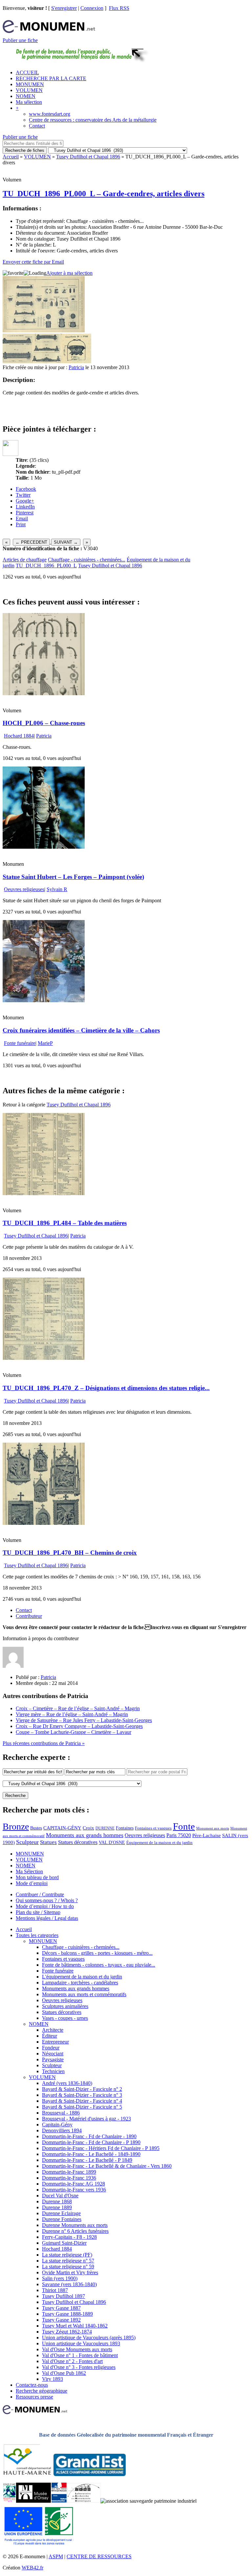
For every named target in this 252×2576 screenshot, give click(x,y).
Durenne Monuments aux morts (75, 2225)
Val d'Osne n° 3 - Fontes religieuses (79, 2367)
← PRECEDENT (31, 542)
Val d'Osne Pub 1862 (64, 2373)
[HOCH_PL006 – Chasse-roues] (44, 693)
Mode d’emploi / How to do (45, 1906)
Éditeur (50, 2036)
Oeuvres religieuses (24, 889)
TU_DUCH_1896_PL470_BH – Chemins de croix (70, 1553)
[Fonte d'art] (9, 2501)
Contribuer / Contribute (40, 1894)
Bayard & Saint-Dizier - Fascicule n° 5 (82, 2107)
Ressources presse (34, 2397)
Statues (48, 1842)
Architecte (53, 2030)
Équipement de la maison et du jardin (159, 1843)
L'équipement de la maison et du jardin (82, 1977)
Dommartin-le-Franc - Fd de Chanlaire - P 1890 (91, 2142)
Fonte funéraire (20, 1043)
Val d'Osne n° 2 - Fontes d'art (72, 2361)
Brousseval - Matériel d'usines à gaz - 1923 (86, 2119)
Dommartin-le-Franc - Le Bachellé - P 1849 (87, 2160)
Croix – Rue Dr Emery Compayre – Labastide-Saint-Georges (79, 1726)
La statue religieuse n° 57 (68, 2261)
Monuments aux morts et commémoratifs (84, 1994)
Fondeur (51, 2048)
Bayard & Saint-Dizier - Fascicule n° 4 (82, 2101)
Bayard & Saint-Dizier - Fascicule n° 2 (82, 2089)
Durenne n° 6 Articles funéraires (75, 2231)
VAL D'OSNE (112, 1842)
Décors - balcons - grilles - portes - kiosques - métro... (97, 1953)
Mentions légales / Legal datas (47, 1918)
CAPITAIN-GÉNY (62, 1828)
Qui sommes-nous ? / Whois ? (47, 1900)
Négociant (53, 2054)
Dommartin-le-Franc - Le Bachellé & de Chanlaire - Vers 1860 (107, 2166)
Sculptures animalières (65, 2006)
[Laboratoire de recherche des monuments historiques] (84, 2501)
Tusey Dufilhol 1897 (63, 2296)
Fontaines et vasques (153, 1828)
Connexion (92, 8)
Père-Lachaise (207, 1835)
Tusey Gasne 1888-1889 (67, 2314)
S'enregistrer (64, 8)
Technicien (53, 2071)
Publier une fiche (20, 40)
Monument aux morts (213, 1828)
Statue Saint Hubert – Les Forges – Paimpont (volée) (73, 877)
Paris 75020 (179, 1835)
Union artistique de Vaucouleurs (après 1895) (89, 2338)
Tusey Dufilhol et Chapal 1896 (88, 157)
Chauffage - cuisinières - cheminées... (87, 560)
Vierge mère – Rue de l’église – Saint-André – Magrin (72, 1714)
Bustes (36, 1828)
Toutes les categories (37, 1935)
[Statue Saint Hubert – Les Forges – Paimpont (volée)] (44, 847)
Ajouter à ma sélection (69, 273)
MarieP (45, 1043)
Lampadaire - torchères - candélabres (80, 1983)
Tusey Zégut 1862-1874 (67, 2332)
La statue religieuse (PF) (67, 2255)
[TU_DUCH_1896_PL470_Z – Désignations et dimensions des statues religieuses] (44, 1358)
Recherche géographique (42, 2391)
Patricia (76, 367)
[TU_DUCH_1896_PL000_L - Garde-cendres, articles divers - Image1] (17, 361)
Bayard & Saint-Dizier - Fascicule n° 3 (82, 2095)
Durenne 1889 (57, 2207)
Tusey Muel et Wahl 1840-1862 (75, 2326)
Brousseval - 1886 (61, 2113)
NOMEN (26, 96)
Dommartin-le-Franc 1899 (69, 2172)
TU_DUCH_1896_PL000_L (46, 566)
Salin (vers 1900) (60, 2278)
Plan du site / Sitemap (38, 1912)
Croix (88, 1828)
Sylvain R (57, 889)
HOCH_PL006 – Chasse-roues (44, 723)
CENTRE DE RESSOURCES (99, 2556)
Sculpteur (27, 1842)
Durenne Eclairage (61, 2213)
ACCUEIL (27, 72)
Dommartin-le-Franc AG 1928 (73, 2184)
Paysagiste (53, 2059)
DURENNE (105, 1828)
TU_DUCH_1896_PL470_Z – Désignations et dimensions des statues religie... (106, 1388)
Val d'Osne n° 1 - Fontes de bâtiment (80, 2355)
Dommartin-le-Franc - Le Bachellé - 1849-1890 (91, 2154)
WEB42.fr (32, 2568)
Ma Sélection (29, 1871)
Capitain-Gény (57, 2125)
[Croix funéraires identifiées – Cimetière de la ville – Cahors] (44, 1000)
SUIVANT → (66, 542)
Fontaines (125, 1828)
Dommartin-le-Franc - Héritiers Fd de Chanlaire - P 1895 (101, 2148)
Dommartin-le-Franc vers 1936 (74, 2190)
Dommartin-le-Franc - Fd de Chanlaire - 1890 (89, 2136)
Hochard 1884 (19, 736)
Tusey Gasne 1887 (61, 2308)
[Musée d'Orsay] (33, 2501)
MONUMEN (30, 84)
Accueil (11, 157)
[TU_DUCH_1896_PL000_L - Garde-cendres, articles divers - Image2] (47, 361)
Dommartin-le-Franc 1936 (69, 2178)
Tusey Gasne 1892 (61, 2320)
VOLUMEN (29, 90)
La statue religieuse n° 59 (68, 2267)
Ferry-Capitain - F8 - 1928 (69, 2237)
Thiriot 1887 (55, 2290)
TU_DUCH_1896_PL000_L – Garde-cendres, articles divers (104, 194)
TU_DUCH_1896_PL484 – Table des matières (65, 1223)
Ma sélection (29, 102)
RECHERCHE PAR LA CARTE (51, 78)
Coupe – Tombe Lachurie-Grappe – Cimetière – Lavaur (73, 1732)
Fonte (184, 1826)
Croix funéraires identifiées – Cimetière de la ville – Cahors (81, 1030)
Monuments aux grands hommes (85, 1835)
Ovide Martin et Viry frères (70, 2272)
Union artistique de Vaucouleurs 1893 (81, 2343)
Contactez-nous (32, 2385)
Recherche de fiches (25, 150)
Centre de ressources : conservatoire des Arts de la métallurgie (93, 120)
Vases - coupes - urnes (65, 2018)
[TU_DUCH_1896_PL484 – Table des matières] (44, 1193)
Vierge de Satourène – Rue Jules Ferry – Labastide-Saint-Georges (84, 1720)
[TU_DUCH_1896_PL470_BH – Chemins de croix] (44, 1523)
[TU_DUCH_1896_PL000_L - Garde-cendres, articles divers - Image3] (76, 361)
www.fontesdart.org (50, 114)
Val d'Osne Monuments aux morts (77, 2349)
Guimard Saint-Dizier (64, 2243)
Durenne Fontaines (62, 2219)
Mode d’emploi (32, 1883)
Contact (37, 126)
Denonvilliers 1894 (62, 2130)
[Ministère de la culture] (59, 2501)
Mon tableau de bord (37, 1877)
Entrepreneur (55, 2042)
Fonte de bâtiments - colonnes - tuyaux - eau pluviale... (99, 1965)
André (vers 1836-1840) (67, 2083)
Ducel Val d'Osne (60, 2196)
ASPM (56, 2556)
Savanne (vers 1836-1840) (69, 2284)
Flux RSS (119, 8)
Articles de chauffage (25, 560)
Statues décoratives (78, 1842)
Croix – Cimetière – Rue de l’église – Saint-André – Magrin (78, 1708)
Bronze (16, 1826)
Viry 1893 (52, 2379)
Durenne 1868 (57, 2201)
